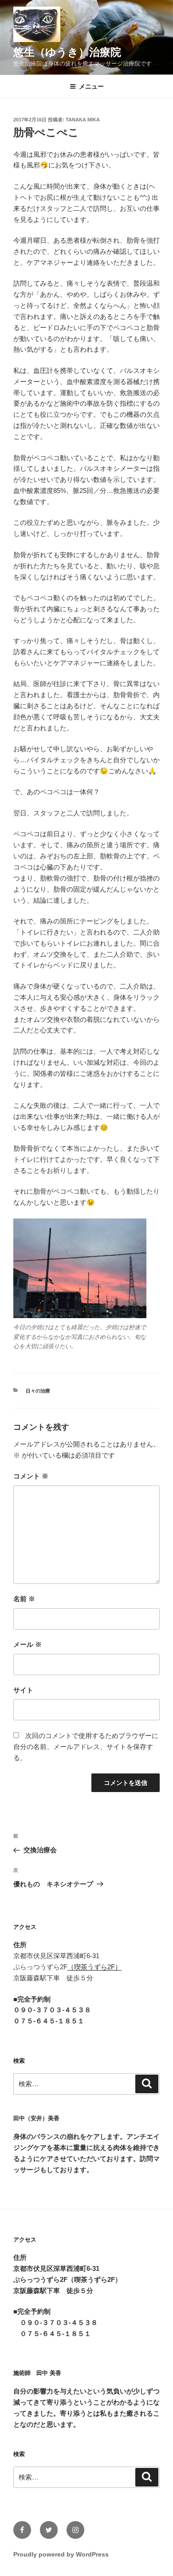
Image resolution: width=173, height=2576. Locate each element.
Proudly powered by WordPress (61, 2554)
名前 (24, 1599)
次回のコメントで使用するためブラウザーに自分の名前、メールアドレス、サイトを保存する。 (86, 1747)
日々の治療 (38, 1391)
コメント (31, 1476)
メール (28, 1644)
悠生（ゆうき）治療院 (67, 52)
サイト (23, 1690)
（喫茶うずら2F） (94, 1967)
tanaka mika (83, 120)
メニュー (91, 86)
